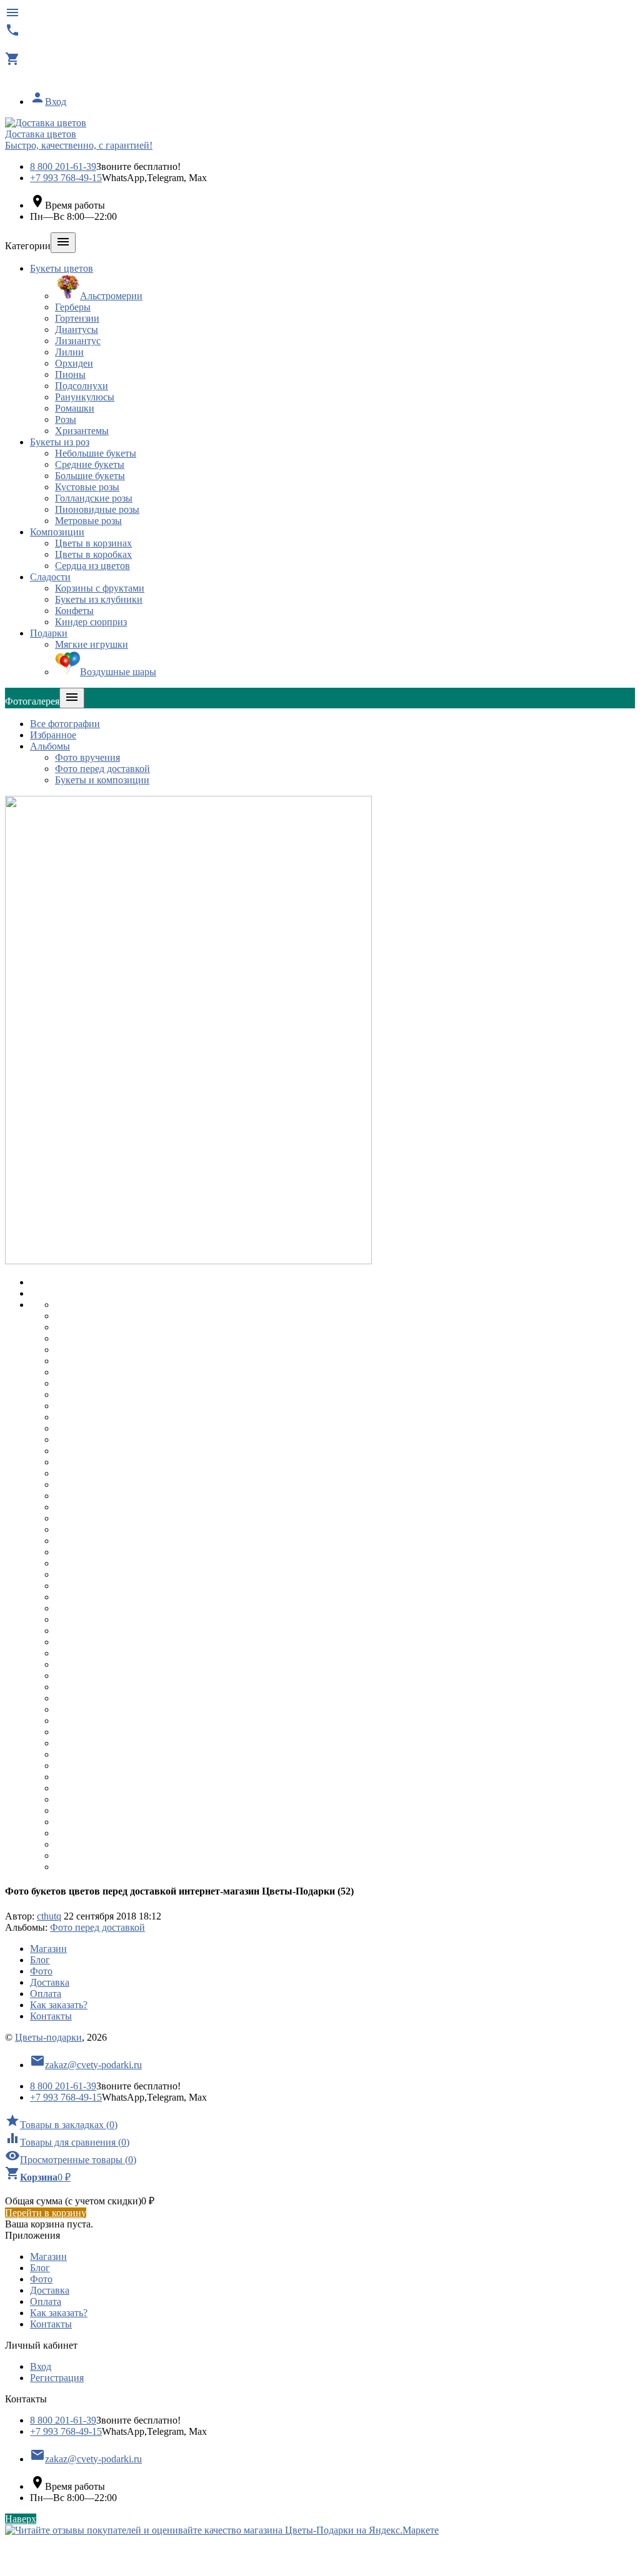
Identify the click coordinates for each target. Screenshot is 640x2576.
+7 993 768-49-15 (66, 178)
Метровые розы (88, 521)
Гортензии (77, 318)
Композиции (57, 532)
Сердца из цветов (92, 566)
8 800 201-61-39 (63, 166)
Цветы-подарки (48, 2037)
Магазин (48, 1949)
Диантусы (77, 329)
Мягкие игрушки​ (92, 644)
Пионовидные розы (97, 509)
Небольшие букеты (96, 453)
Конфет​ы (74, 611)
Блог (40, 1960)
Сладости (50, 577)
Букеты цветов (62, 268)
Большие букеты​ (90, 476)
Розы (66, 419)
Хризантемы (82, 431)
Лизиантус (78, 341)
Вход (48, 102)
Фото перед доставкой (102, 769)
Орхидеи (74, 363)
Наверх (21, 2519)
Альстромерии (111, 296)
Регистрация (57, 2378)
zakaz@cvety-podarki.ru (86, 2065)
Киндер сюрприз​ (91, 622)
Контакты (51, 2016)
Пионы (70, 374)
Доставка (50, 1982)
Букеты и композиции (102, 780)
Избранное (53, 735)
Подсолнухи (82, 386)
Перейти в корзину (46, 2213)
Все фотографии (65, 724)
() (61, 2125)
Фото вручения (87, 757)
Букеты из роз (60, 442)
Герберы (73, 307)
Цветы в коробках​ (93, 554)
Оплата (46, 1994)
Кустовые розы (87, 487)
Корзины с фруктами (100, 588)
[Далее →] (188, 1261)
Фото (41, 1971)
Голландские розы (94, 498)
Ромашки (75, 408)
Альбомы (50, 746)
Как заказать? (59, 2005)
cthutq (49, 1916)
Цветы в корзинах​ (93, 543)
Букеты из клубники (99, 599)
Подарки (49, 633)
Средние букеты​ (90, 464)
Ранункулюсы (85, 397)
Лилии (69, 352)
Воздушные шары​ (118, 672)
